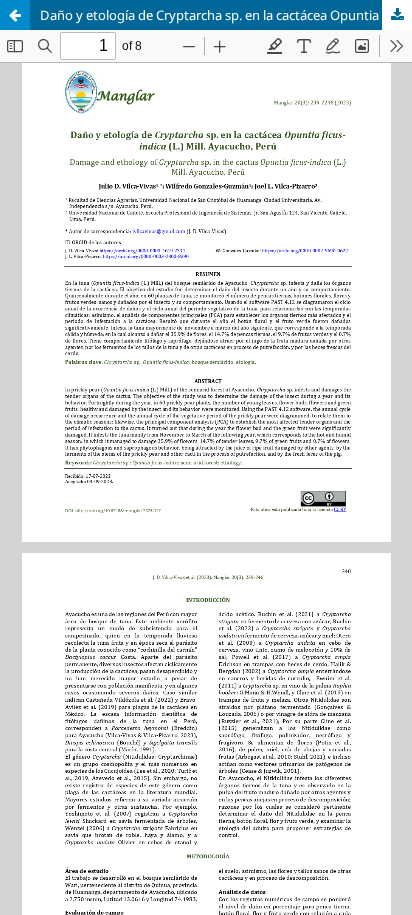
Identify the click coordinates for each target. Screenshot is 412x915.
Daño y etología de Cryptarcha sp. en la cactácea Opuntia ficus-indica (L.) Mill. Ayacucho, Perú (226, 15)
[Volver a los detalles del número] (15, 15)
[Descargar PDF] (397, 15)
